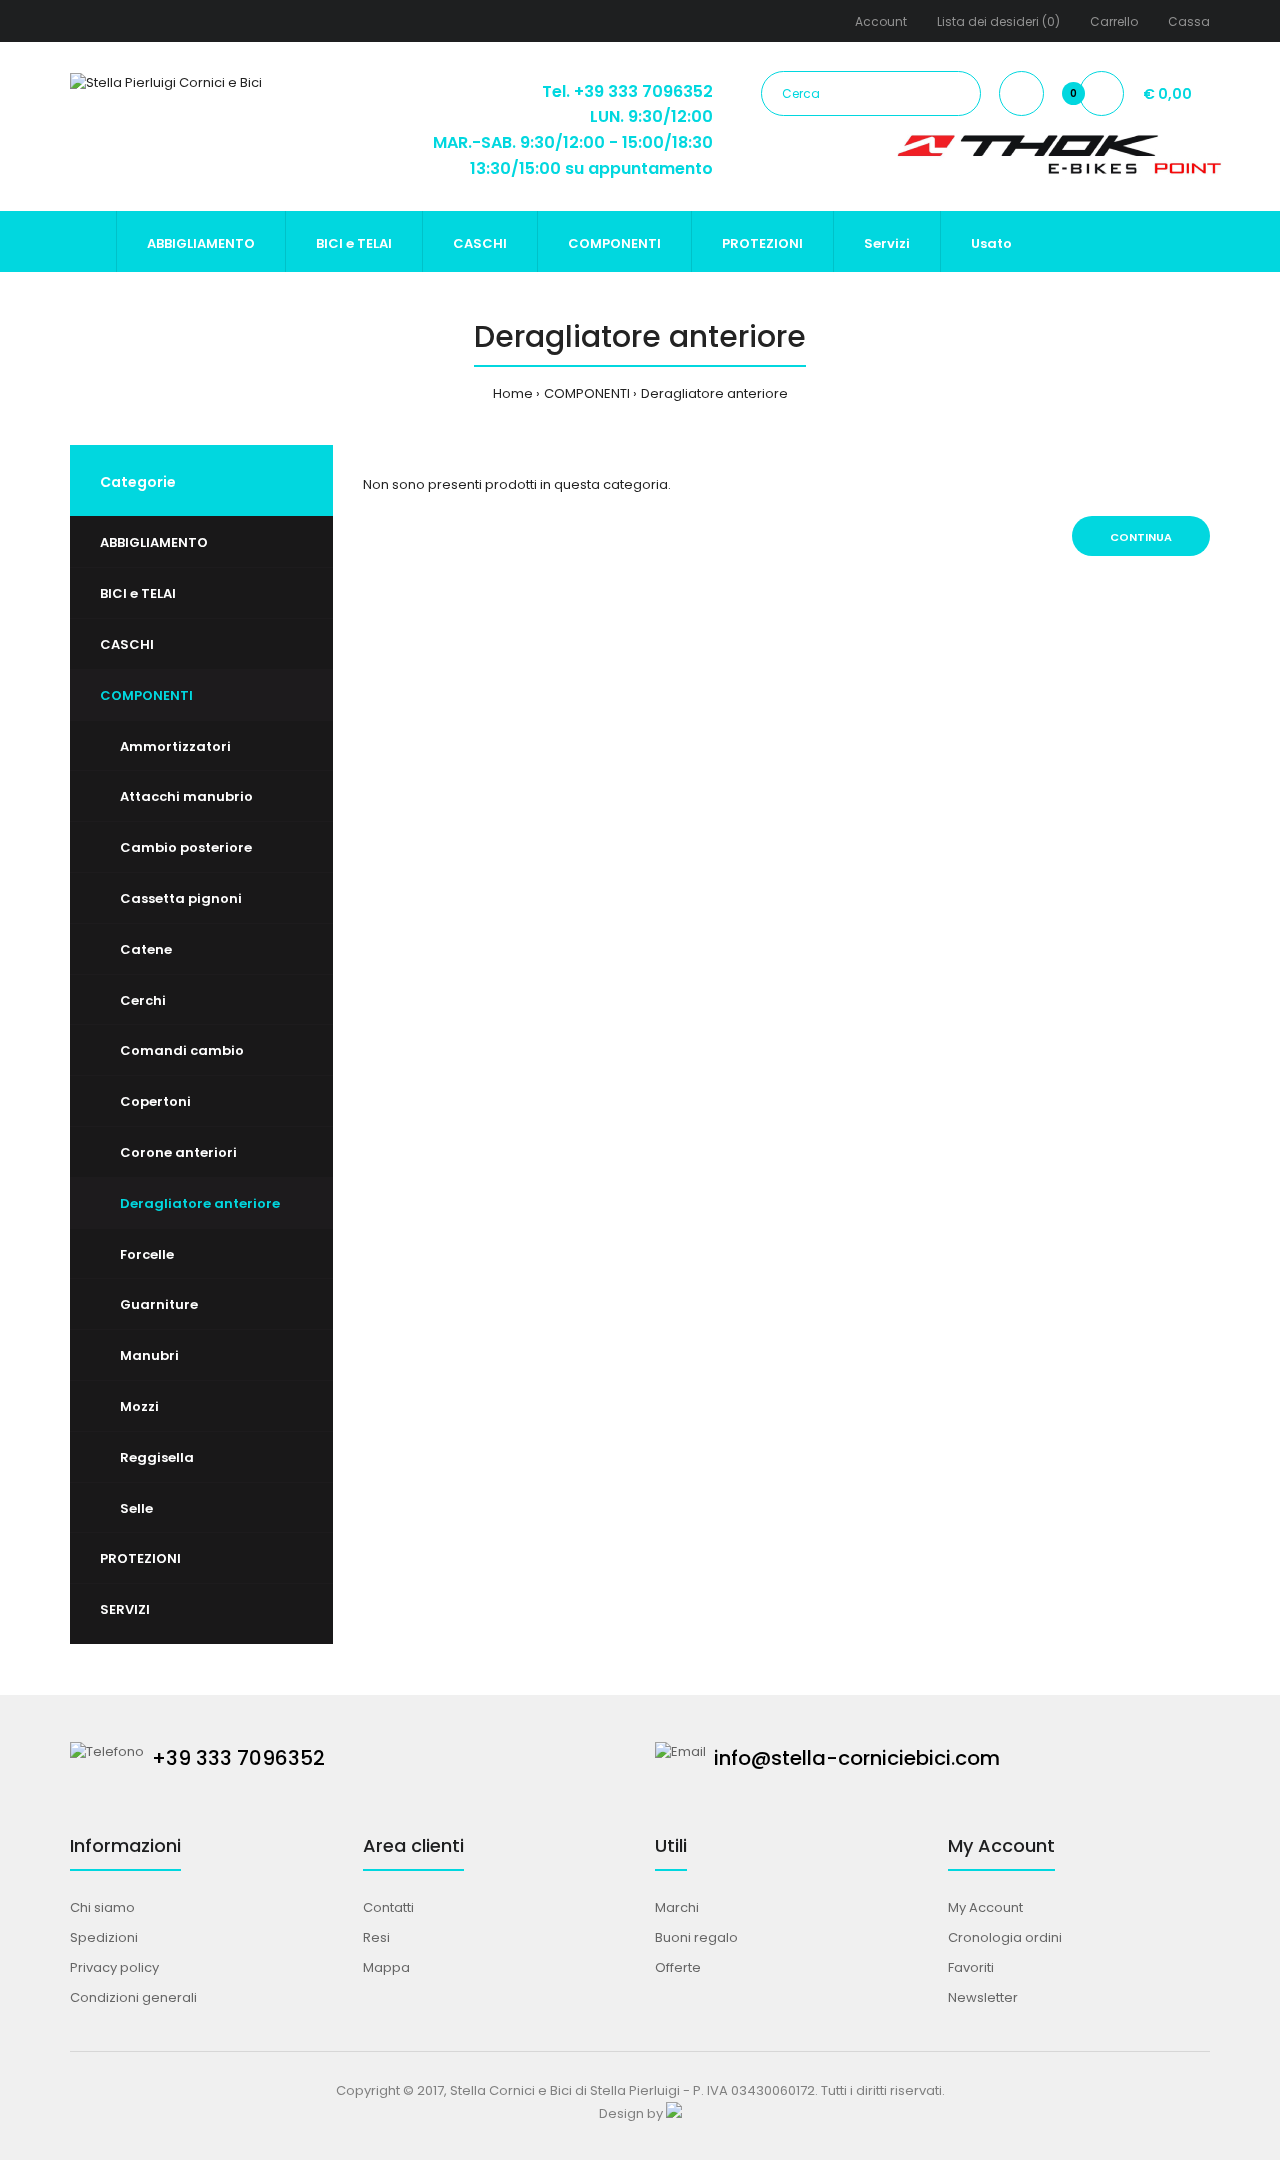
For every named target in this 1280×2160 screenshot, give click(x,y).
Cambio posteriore (186, 847)
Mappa (386, 1967)
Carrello (1114, 21)
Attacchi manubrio (186, 796)
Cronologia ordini (1005, 1937)
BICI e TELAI (138, 593)
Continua (1141, 537)
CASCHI (127, 644)
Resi (376, 1937)
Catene (146, 949)
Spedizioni (104, 1937)
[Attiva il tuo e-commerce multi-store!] (674, 2113)
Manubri (149, 1355)
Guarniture (159, 1304)
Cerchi (143, 1000)
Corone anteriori (178, 1152)
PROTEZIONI (140, 1558)
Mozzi (139, 1406)
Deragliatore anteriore (714, 393)
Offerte (678, 1967)
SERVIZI (125, 1609)
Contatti (388, 1907)
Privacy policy (114, 1967)
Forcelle (147, 1254)
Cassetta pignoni (181, 898)
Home (513, 393)
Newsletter (983, 1997)
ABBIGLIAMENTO (154, 542)
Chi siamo (102, 1907)
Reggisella (157, 1457)
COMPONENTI (587, 393)
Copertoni (155, 1101)
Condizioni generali (133, 1997)
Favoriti (971, 1967)
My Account (985, 1907)
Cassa (1189, 21)
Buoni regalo (696, 1937)
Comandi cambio (182, 1050)
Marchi (677, 1907)
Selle (136, 1508)
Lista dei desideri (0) (998, 21)
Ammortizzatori (175, 746)
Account (881, 21)
